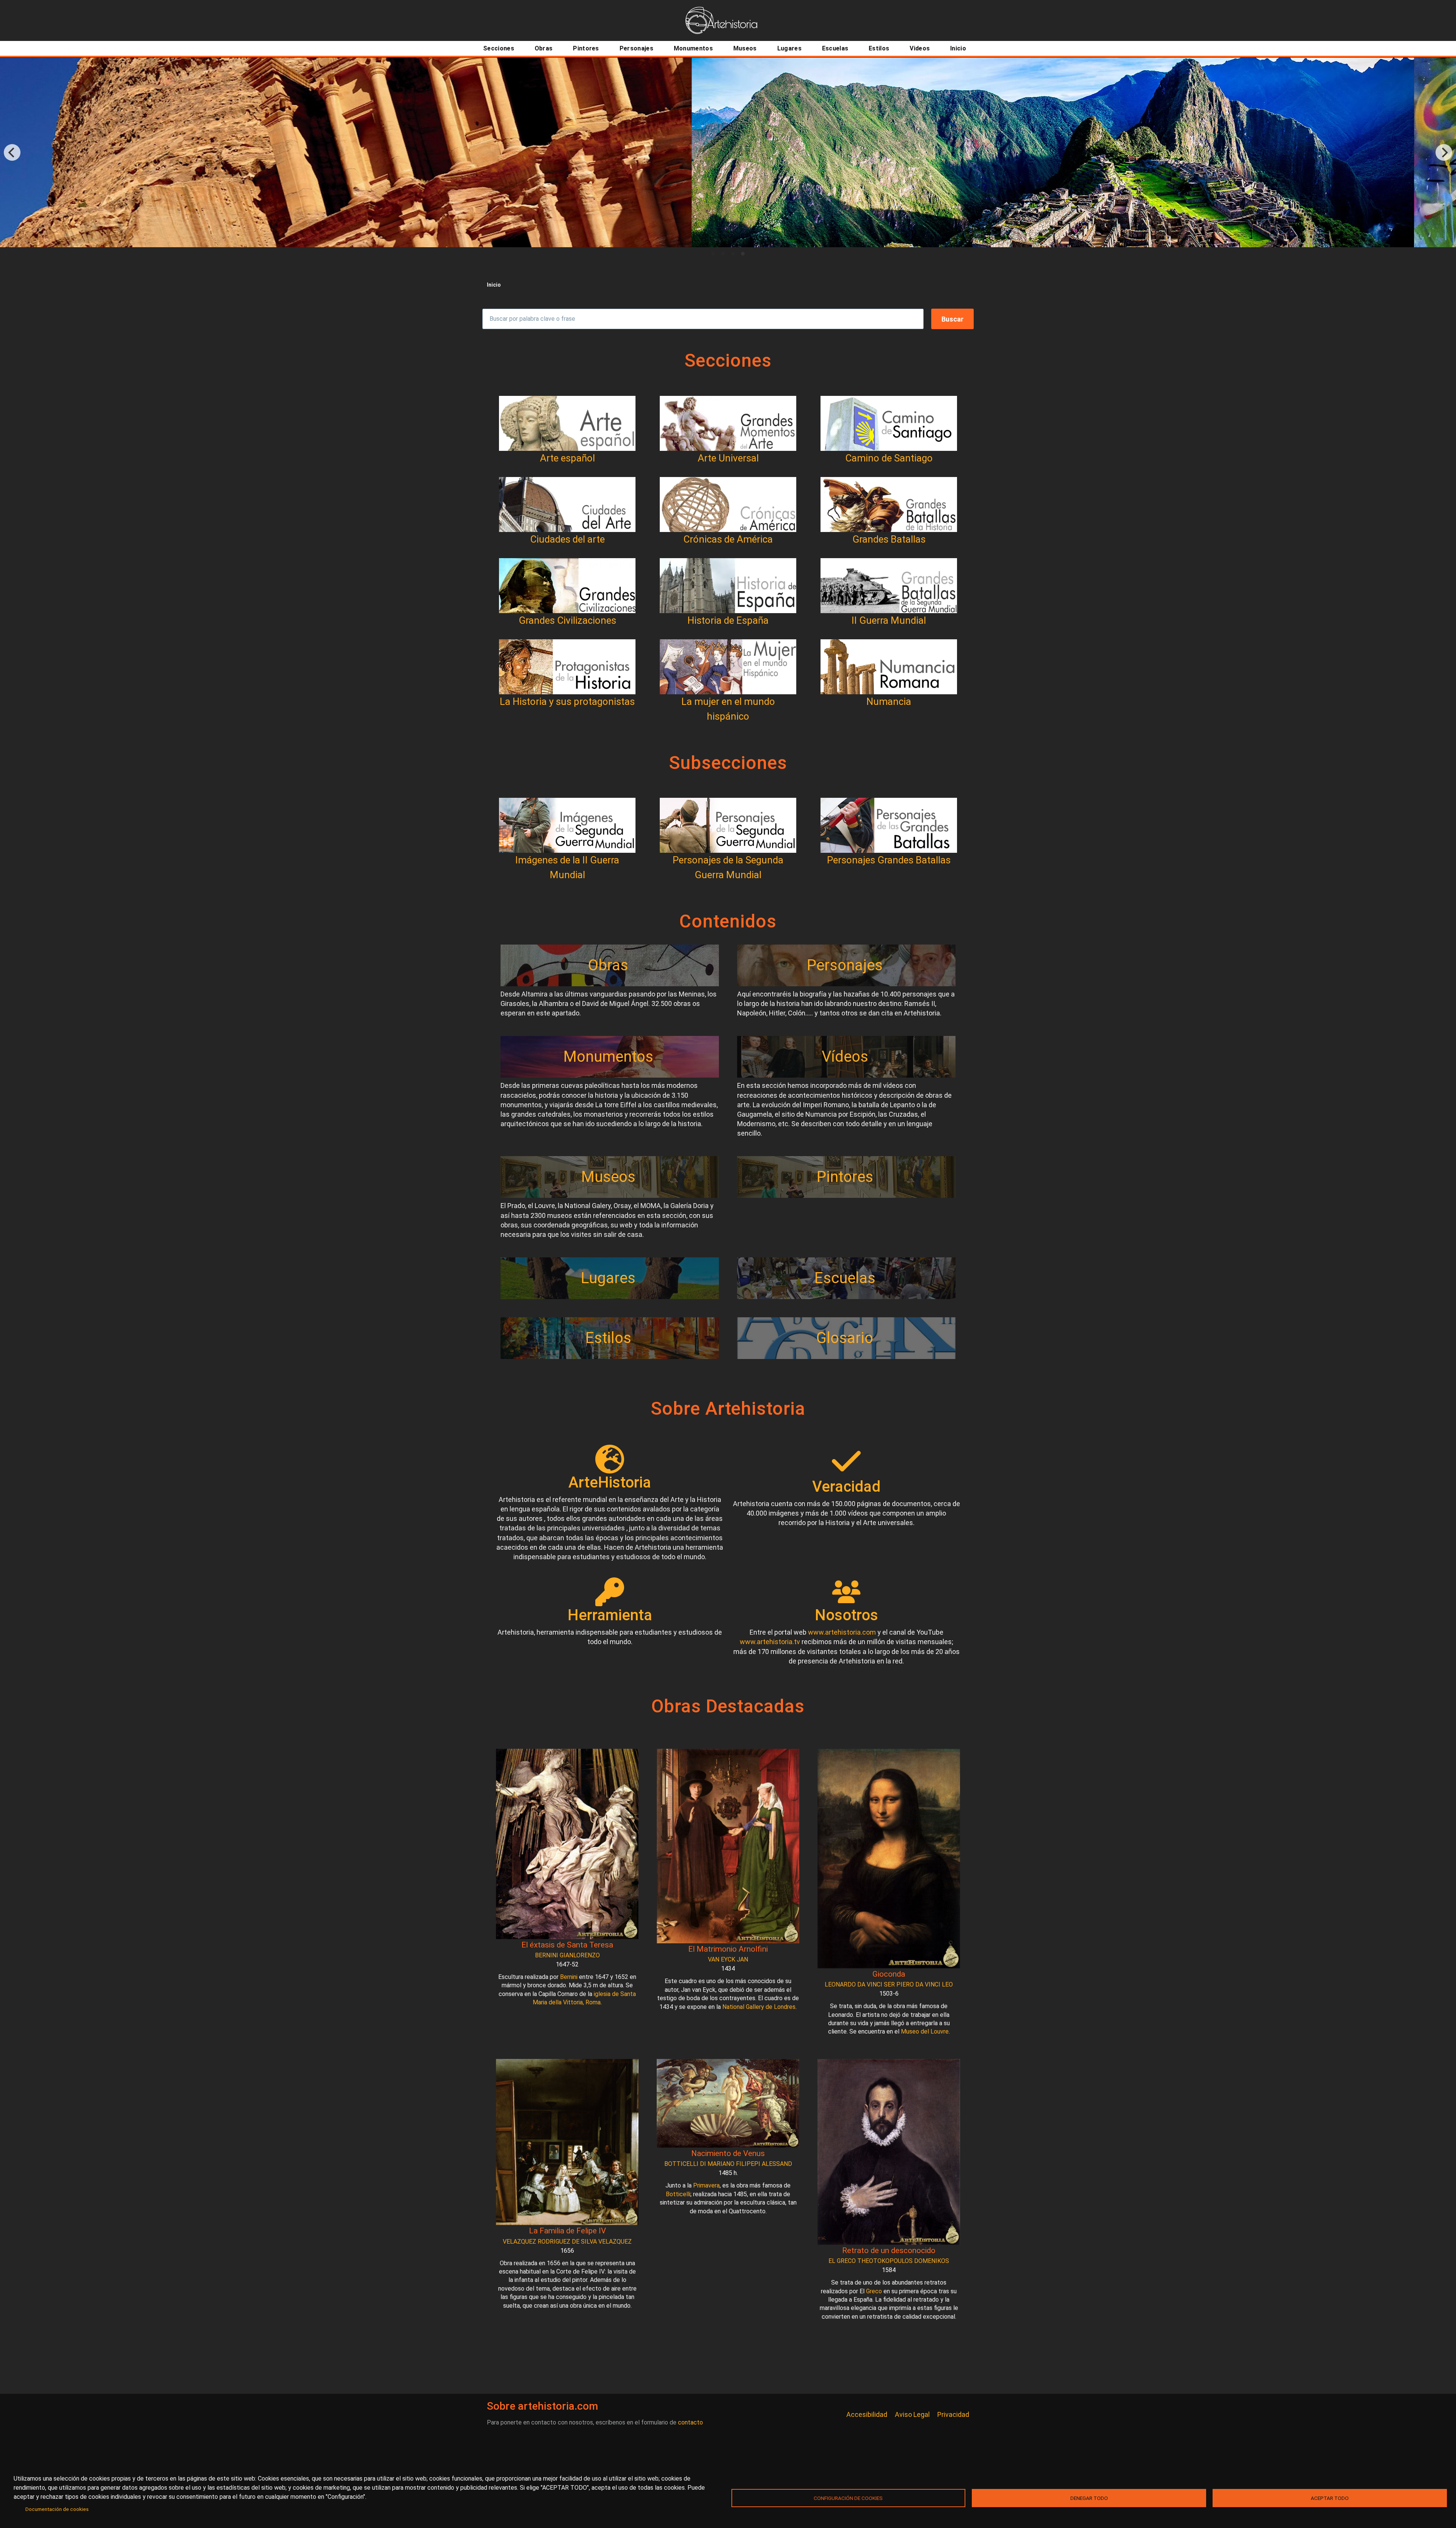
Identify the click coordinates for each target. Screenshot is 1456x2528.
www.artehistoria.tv (770, 1642)
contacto (690, 2422)
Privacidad (953, 2414)
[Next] (1444, 152)
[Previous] (12, 152)
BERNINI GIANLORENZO (567, 1955)
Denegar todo (1089, 2498)
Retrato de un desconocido (889, 2250)
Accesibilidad (867, 2414)
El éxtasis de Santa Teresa (567, 1945)
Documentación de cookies (57, 2509)
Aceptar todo (1330, 2498)
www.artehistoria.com (842, 1632)
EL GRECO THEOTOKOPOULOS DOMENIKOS (889, 2261)
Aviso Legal (912, 2414)
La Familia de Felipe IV (567, 2231)
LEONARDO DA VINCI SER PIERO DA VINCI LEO (889, 1984)
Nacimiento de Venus (728, 2153)
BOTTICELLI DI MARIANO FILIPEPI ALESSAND (728, 2164)
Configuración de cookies (848, 2498)
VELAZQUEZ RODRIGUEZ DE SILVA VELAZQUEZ (567, 2242)
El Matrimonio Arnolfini (728, 1949)
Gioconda (889, 1974)
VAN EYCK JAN (728, 1959)
